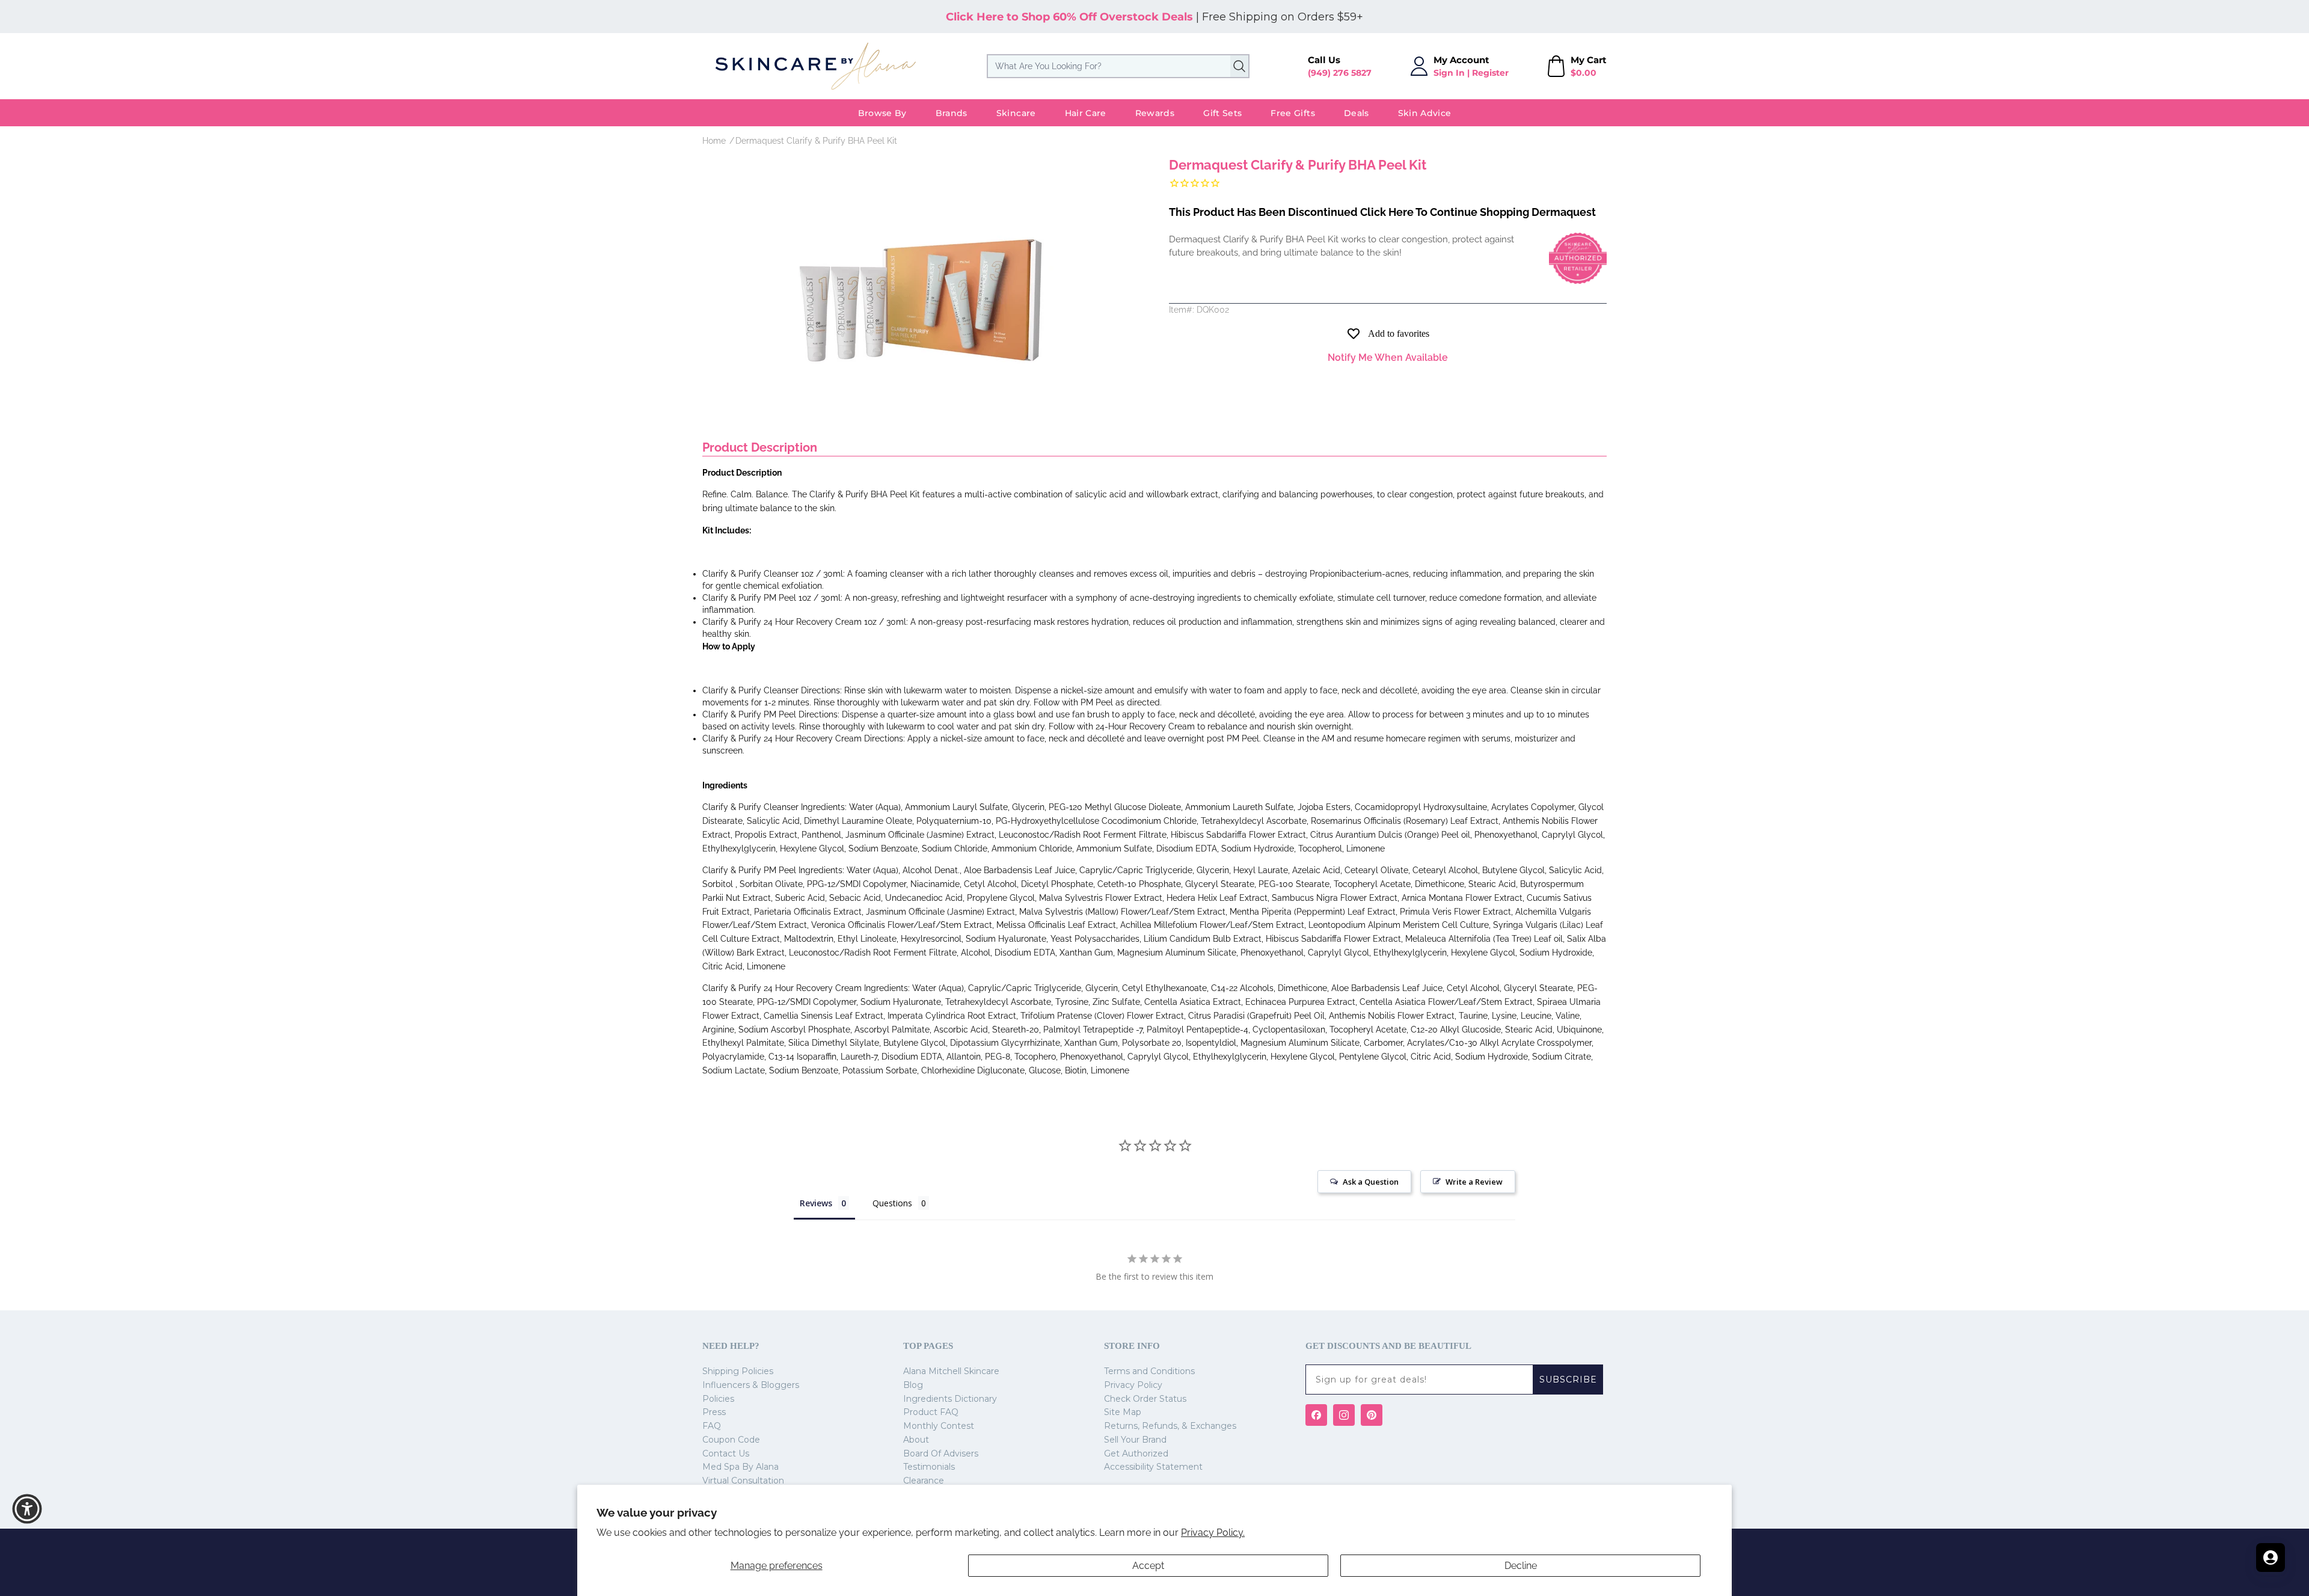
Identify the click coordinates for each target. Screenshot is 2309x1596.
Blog (913, 1385)
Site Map (1123, 1412)
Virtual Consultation (743, 1481)
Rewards (1155, 113)
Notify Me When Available (1388, 358)
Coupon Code (731, 1440)
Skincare (1016, 113)
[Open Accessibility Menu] (27, 1509)
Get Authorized (1136, 1453)
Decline (1521, 1566)
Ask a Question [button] (1371, 1182)
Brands (952, 113)
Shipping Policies (738, 1371)
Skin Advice (1425, 113)
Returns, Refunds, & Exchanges (1170, 1426)
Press (714, 1412)
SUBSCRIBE (1568, 1380)
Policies (718, 1399)
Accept (1148, 1566)
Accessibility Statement (1153, 1467)
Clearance (924, 1481)
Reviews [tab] (816, 1203)
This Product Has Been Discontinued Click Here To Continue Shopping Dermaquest (1382, 212)
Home (714, 141)
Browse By (882, 113)
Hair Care (1086, 113)
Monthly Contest (939, 1426)
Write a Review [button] (1474, 1182)
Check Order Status (1145, 1399)
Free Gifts (1293, 113)
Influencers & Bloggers (751, 1385)
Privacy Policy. (1213, 1533)
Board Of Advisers (941, 1453)
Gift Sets (1222, 113)
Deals (1357, 113)
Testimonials (929, 1467)
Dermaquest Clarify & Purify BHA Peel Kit (816, 141)
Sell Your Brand (1135, 1440)
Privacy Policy (1133, 1385)
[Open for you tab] (2271, 1558)
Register (1490, 73)
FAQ (712, 1426)
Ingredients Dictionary (950, 1399)
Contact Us (726, 1453)
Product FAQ (931, 1412)
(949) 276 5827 (1340, 73)
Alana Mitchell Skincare (951, 1371)
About (916, 1440)
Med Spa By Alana (741, 1467)
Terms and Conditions (1149, 1371)
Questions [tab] (892, 1203)
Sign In (1449, 73)
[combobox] (1118, 66)
